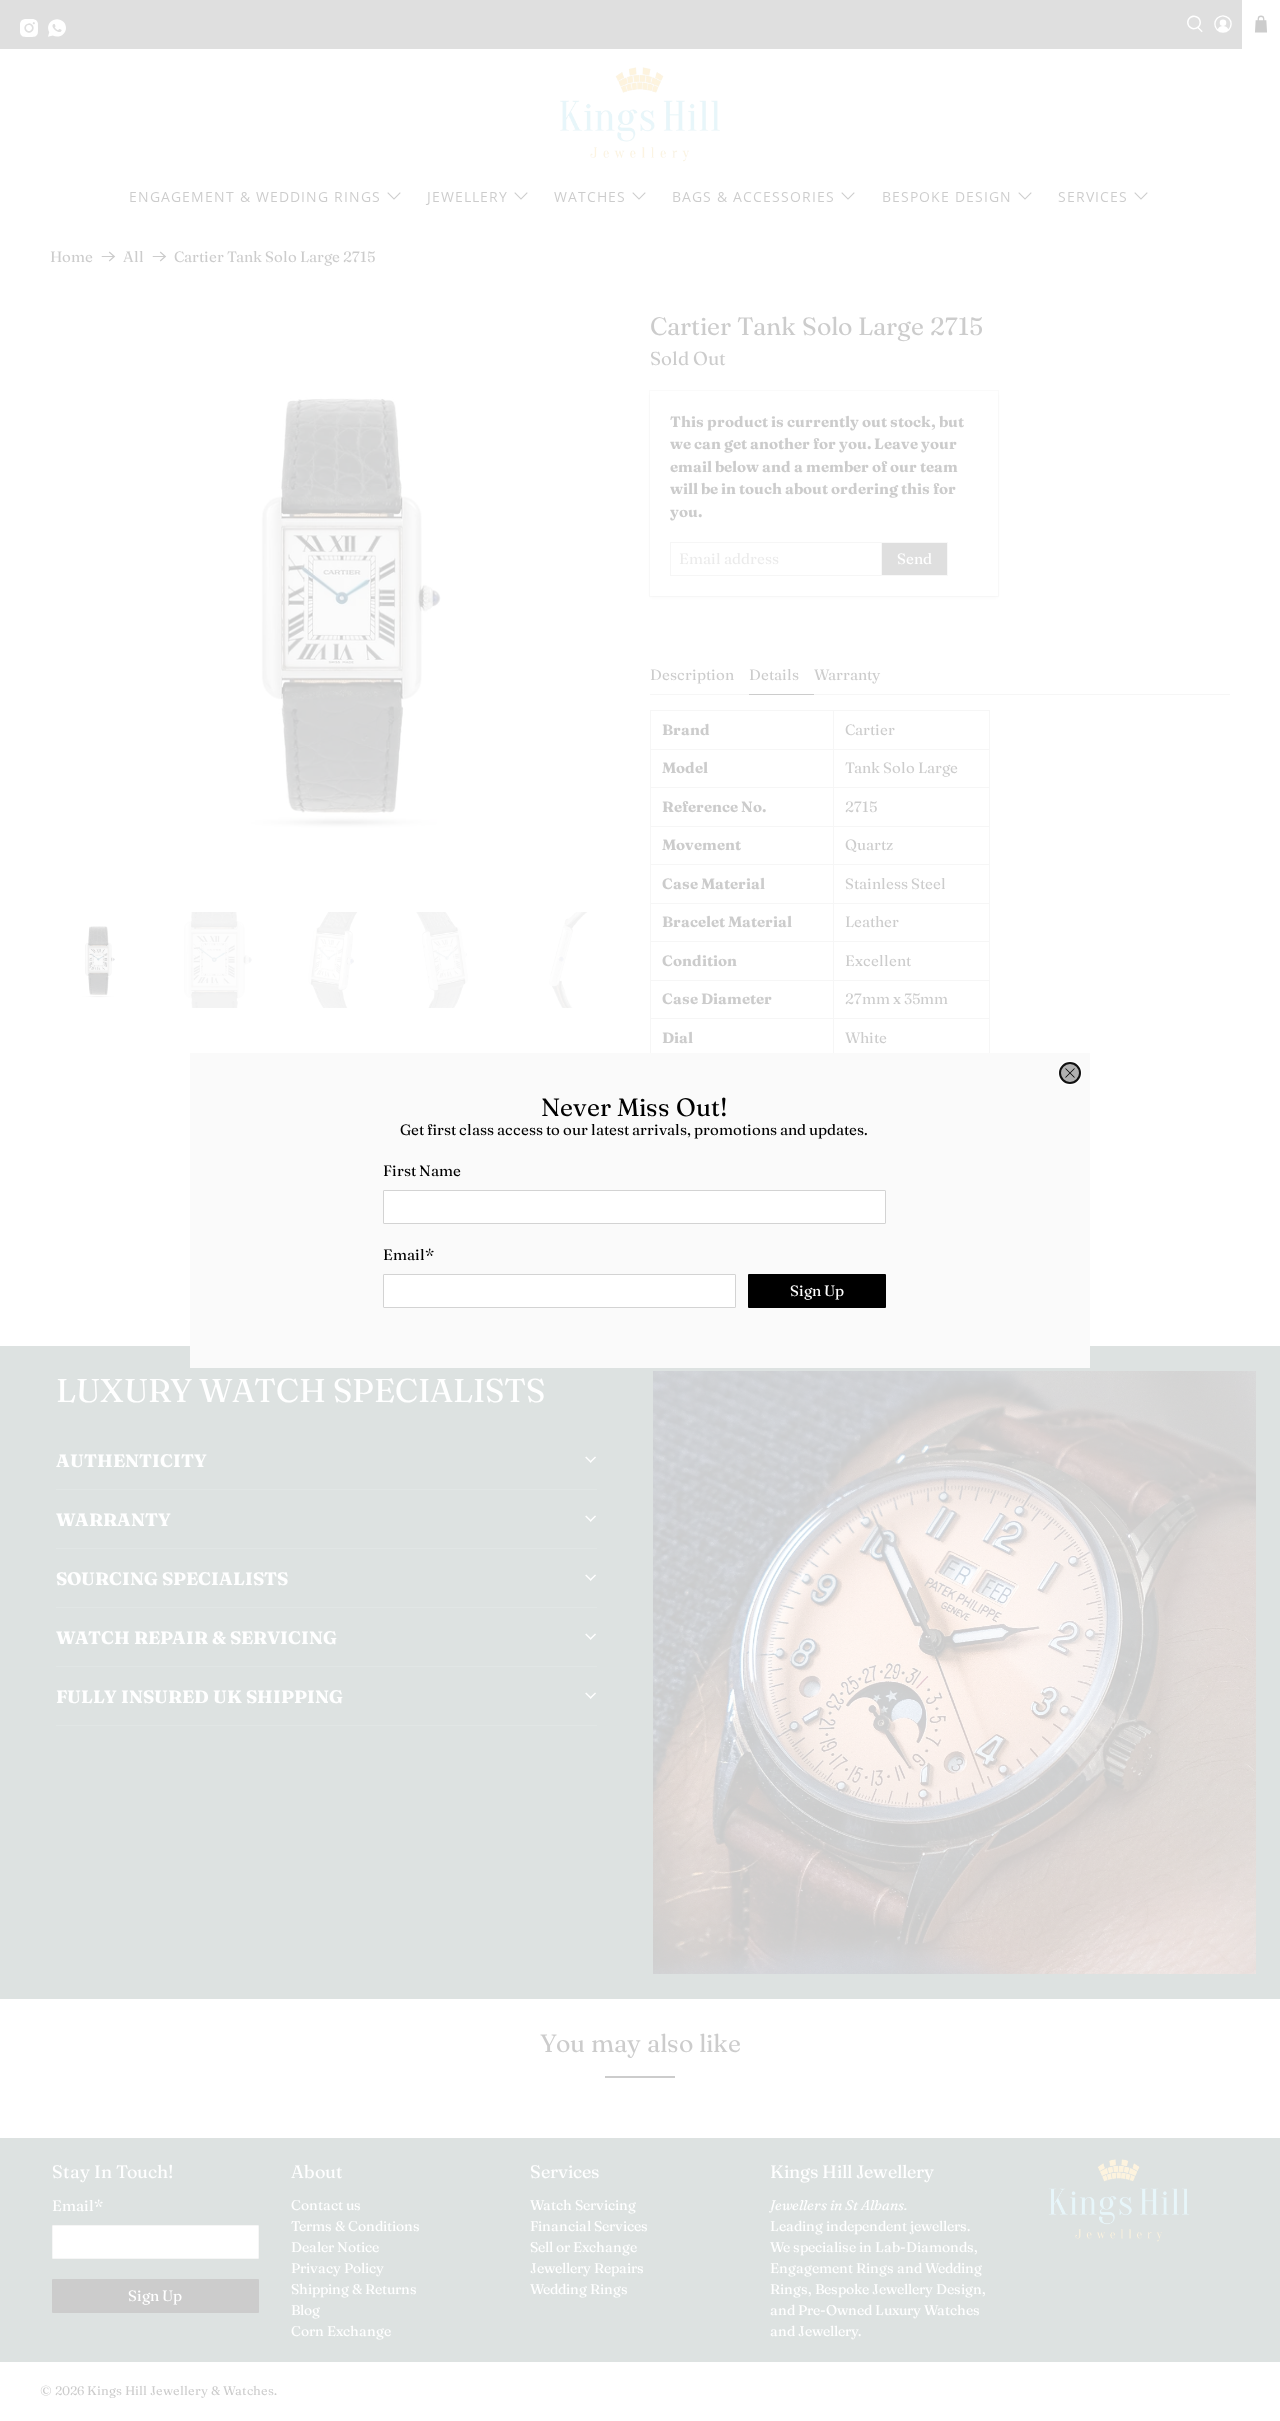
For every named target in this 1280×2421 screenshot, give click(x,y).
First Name (422, 1170)
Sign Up (817, 1290)
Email (408, 1254)
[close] (1070, 1073)
